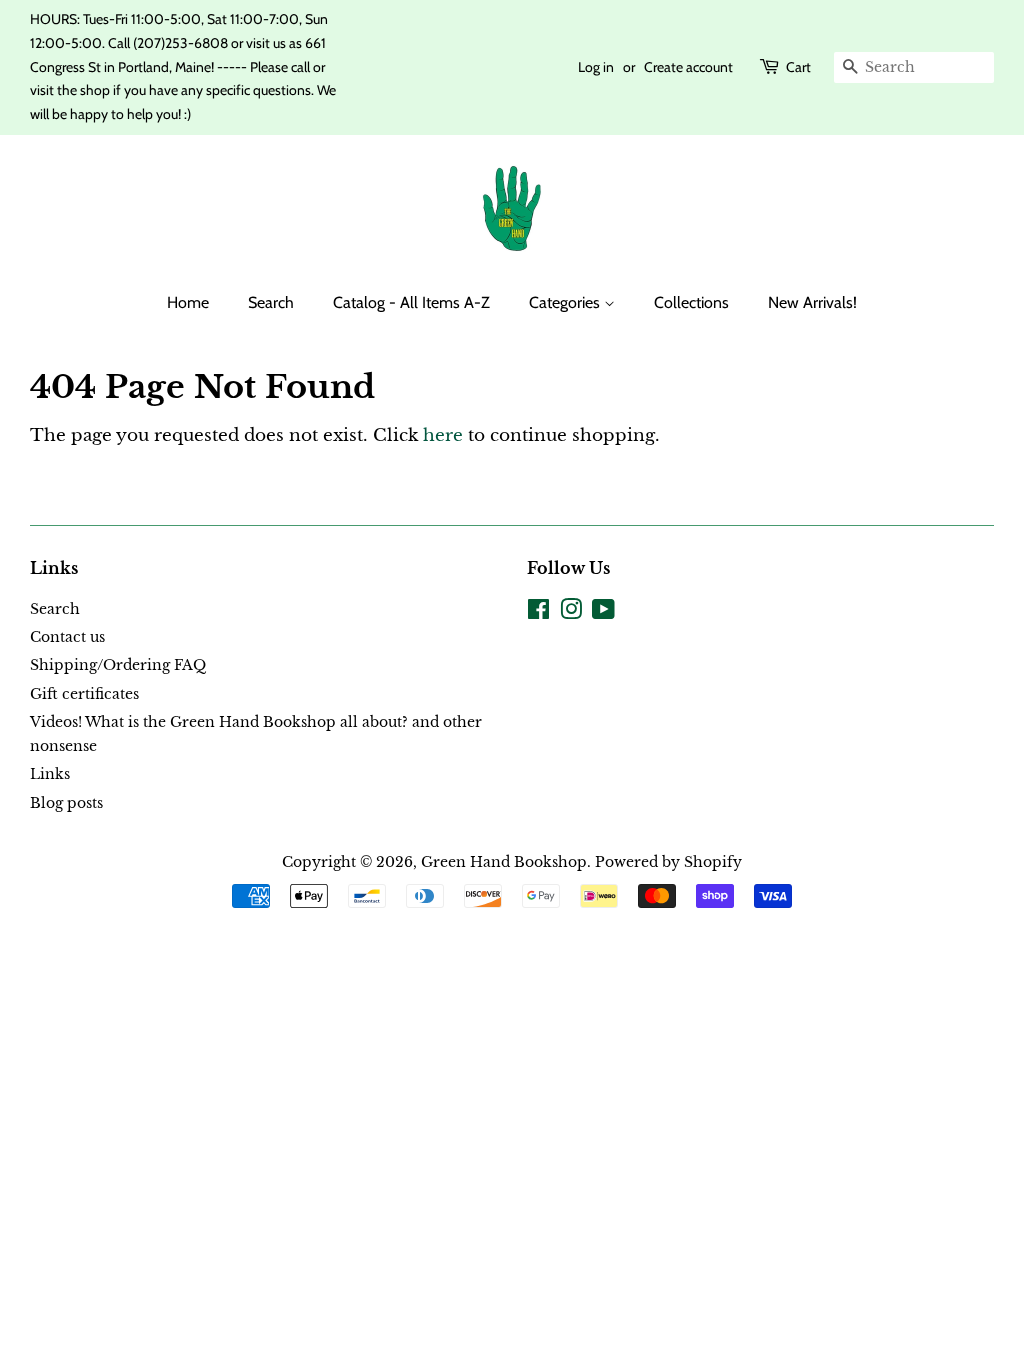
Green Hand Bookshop (504, 862)
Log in (596, 67)
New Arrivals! (812, 302)
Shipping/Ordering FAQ (118, 665)
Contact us (67, 637)
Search (271, 302)
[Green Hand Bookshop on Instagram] (571, 613)
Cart (798, 67)
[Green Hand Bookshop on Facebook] (538, 613)
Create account (688, 67)
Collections (691, 302)
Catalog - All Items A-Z (411, 302)
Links (50, 774)
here (443, 435)
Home (188, 302)
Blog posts (66, 803)
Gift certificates (84, 694)
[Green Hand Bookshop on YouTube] (603, 613)
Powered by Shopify (668, 862)
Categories (566, 302)
